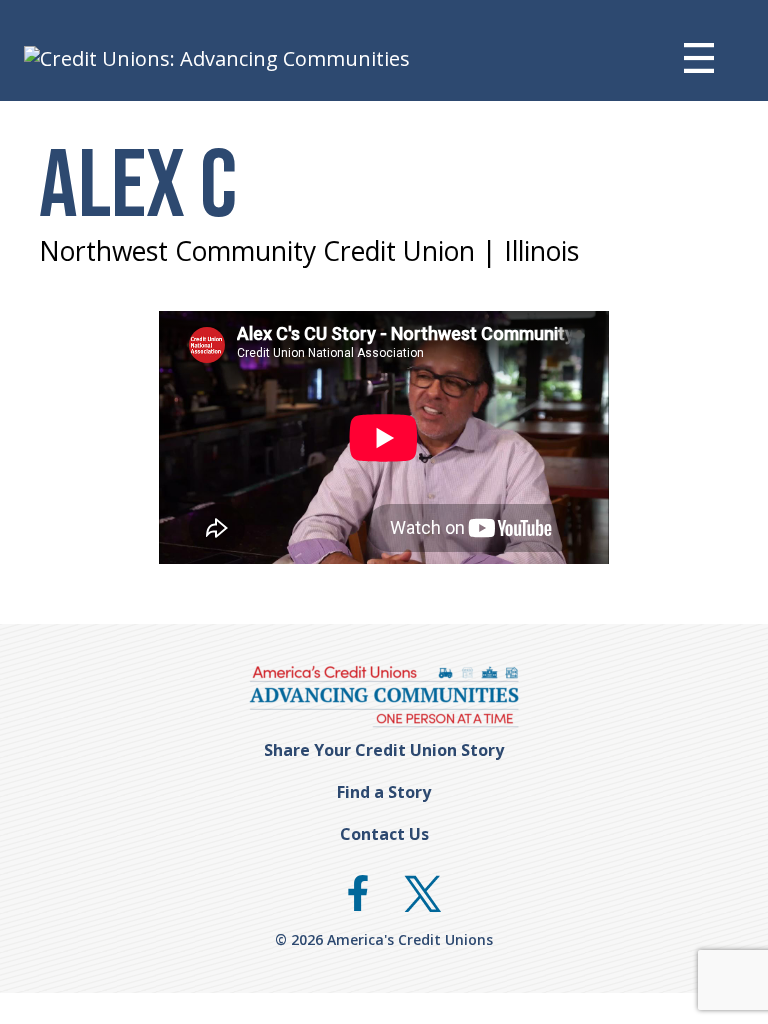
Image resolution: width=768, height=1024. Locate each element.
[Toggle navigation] (714, 58)
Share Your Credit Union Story (384, 750)
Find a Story (384, 792)
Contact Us (384, 834)
